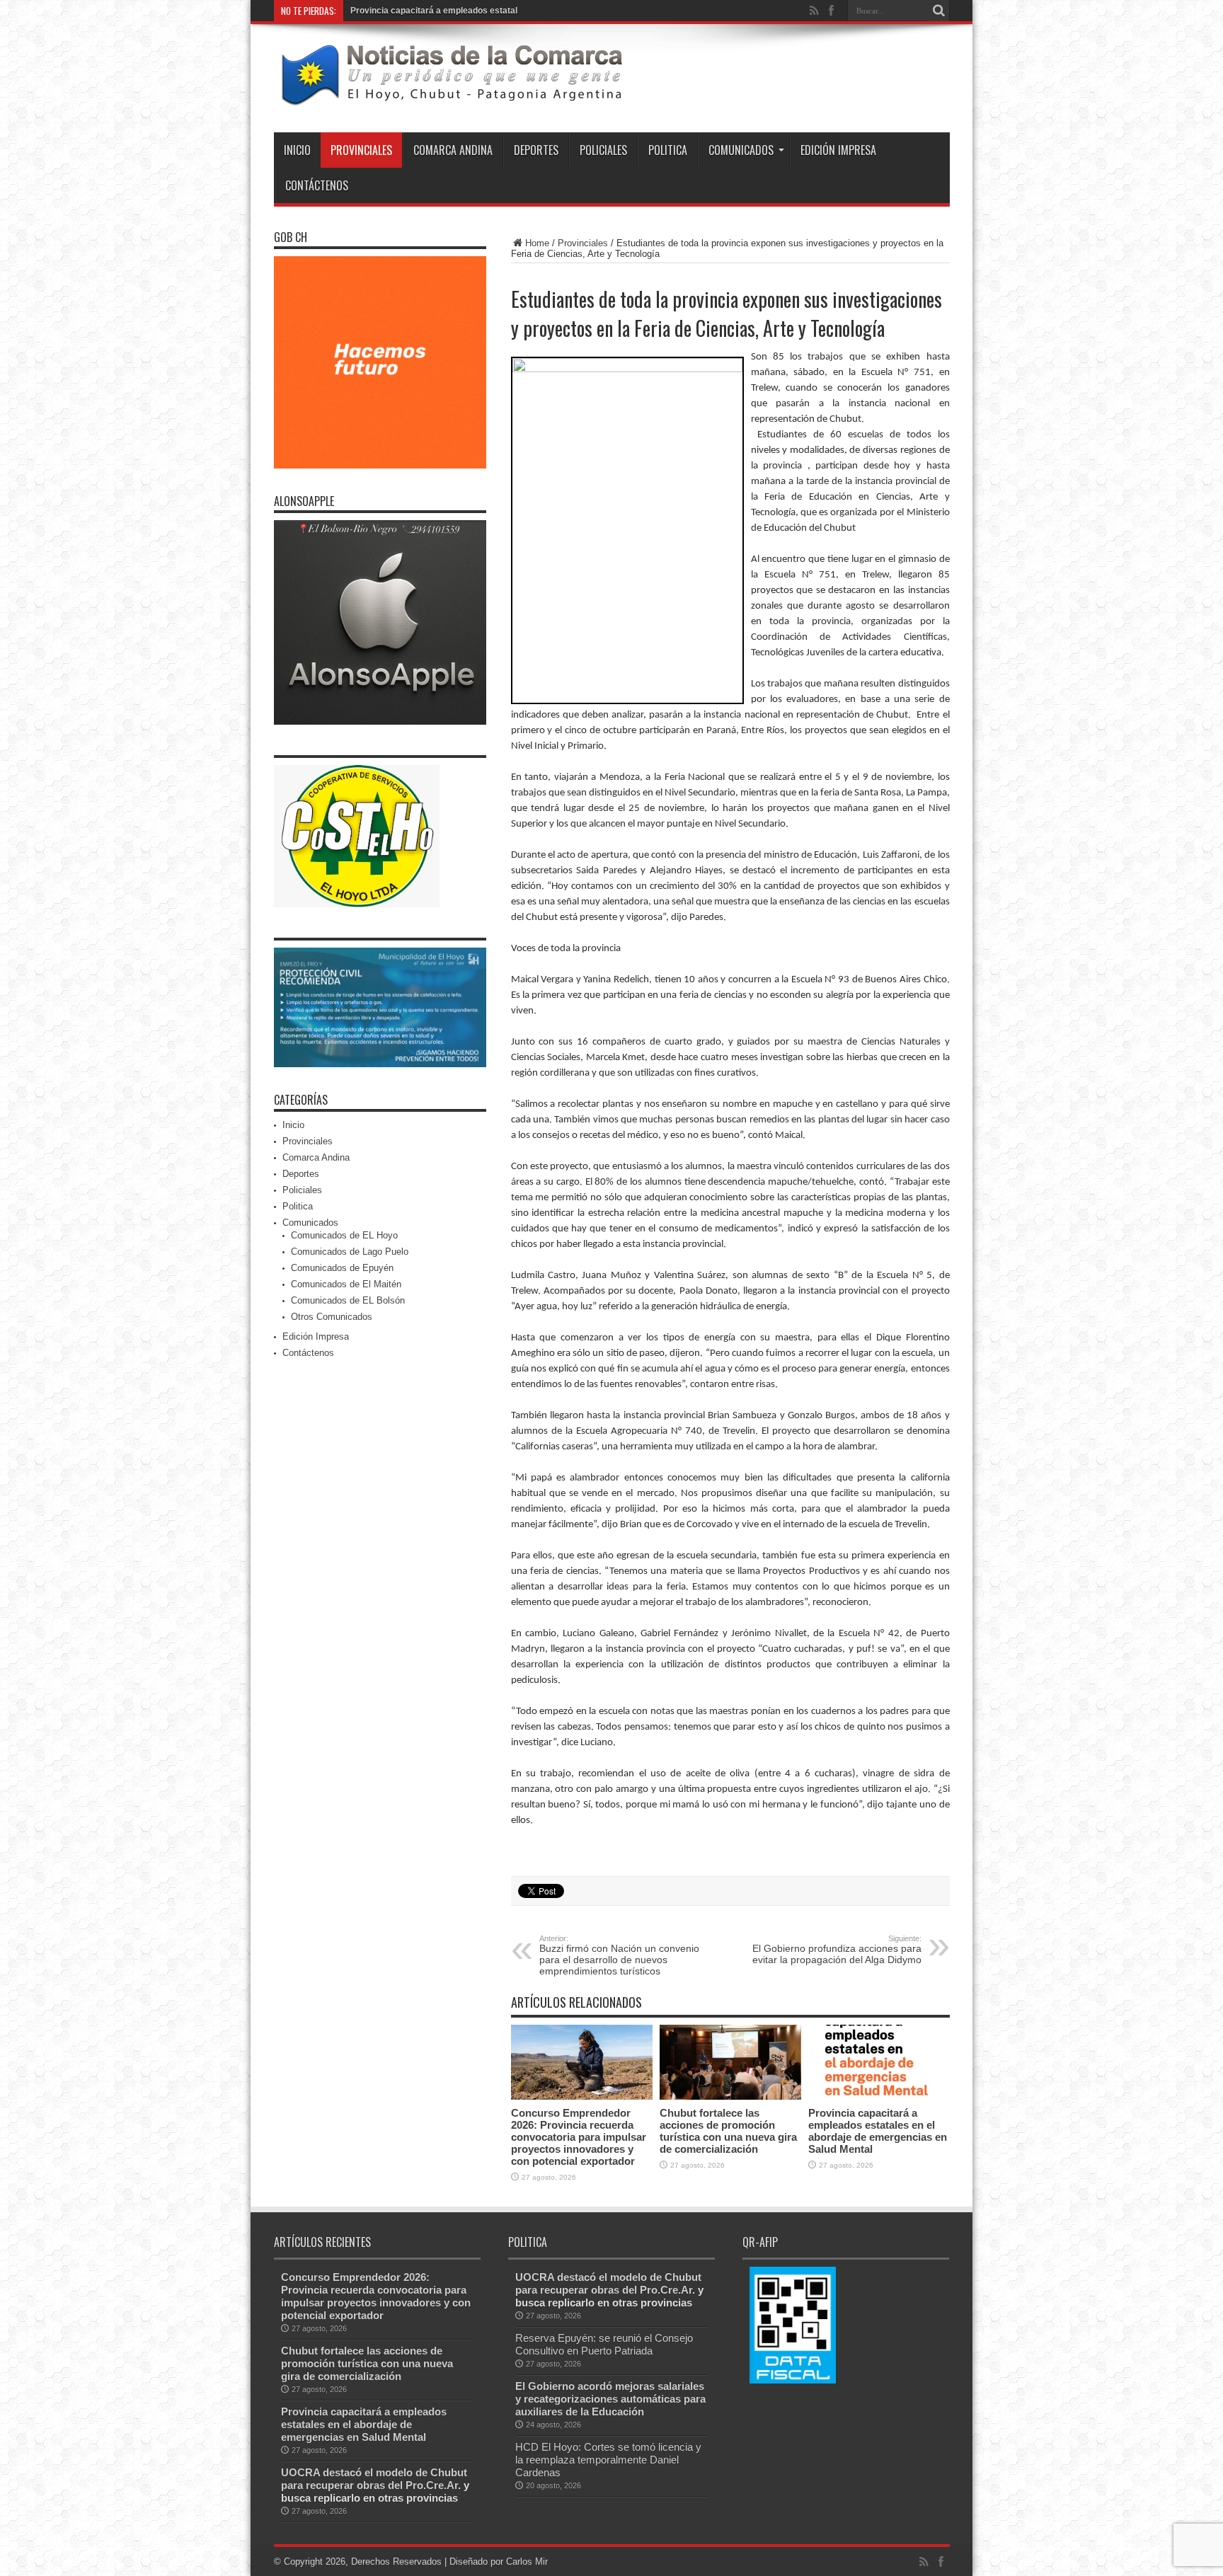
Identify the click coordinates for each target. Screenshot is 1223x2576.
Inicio (297, 150)
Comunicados (741, 150)
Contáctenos (317, 185)
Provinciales (361, 150)
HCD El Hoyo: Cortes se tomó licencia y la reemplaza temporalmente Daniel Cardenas (608, 2460)
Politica (668, 150)
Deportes (536, 150)
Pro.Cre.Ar (432, 2485)
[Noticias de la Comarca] (451, 97)
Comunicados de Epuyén (342, 1268)
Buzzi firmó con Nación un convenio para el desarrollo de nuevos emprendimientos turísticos (619, 1955)
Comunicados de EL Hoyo (344, 1235)
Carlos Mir (527, 2561)
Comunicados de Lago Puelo (350, 1252)
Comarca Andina (453, 150)
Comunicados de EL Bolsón (348, 1300)
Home (537, 243)
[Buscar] (939, 11)
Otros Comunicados (332, 1317)
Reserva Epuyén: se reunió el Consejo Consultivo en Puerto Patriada (604, 2344)
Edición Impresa (838, 150)
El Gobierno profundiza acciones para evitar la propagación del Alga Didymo (837, 1950)
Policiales (603, 150)
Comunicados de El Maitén (346, 1284)
